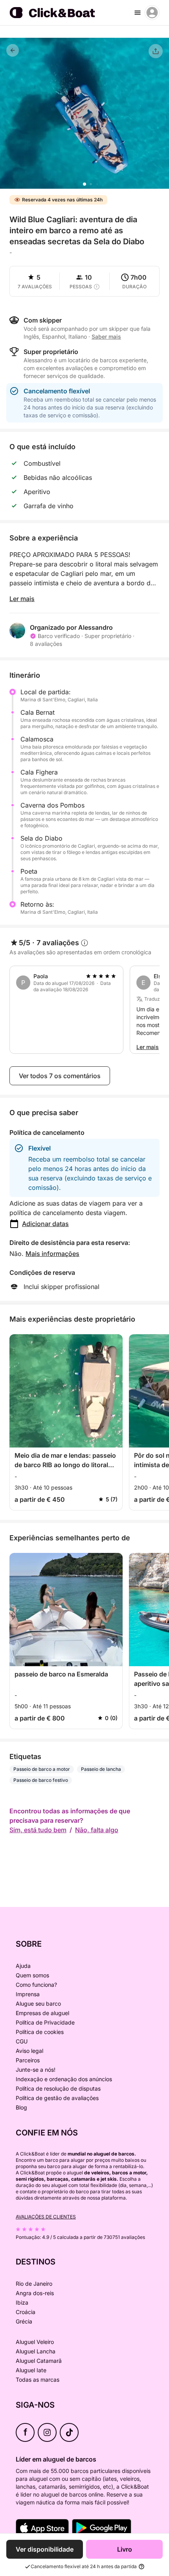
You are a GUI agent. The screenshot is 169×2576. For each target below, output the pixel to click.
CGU (22, 2041)
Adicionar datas (45, 1224)
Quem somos (32, 1975)
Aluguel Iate (31, 2370)
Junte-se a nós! (36, 2070)
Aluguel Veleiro (35, 2342)
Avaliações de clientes (46, 2217)
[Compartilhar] (156, 51)
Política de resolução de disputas (58, 2088)
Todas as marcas (38, 2380)
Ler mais (22, 599)
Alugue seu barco (38, 2003)
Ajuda (23, 1966)
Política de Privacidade (45, 2022)
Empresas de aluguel (42, 2013)
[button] (84, 184)
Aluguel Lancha (36, 2351)
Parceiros (28, 2060)
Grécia (24, 2321)
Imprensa (28, 1994)
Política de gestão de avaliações (57, 2098)
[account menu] (152, 13)
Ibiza (22, 2302)
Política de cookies (40, 2032)
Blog (21, 2107)
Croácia (26, 2312)
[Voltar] (13, 50)
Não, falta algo (97, 1830)
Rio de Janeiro (34, 2284)
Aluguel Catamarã (39, 2361)
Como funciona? (36, 1985)
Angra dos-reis (35, 2293)
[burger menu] (138, 13)
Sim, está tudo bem (38, 1830)
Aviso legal (29, 2051)
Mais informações (52, 1254)
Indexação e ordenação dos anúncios (64, 2079)
